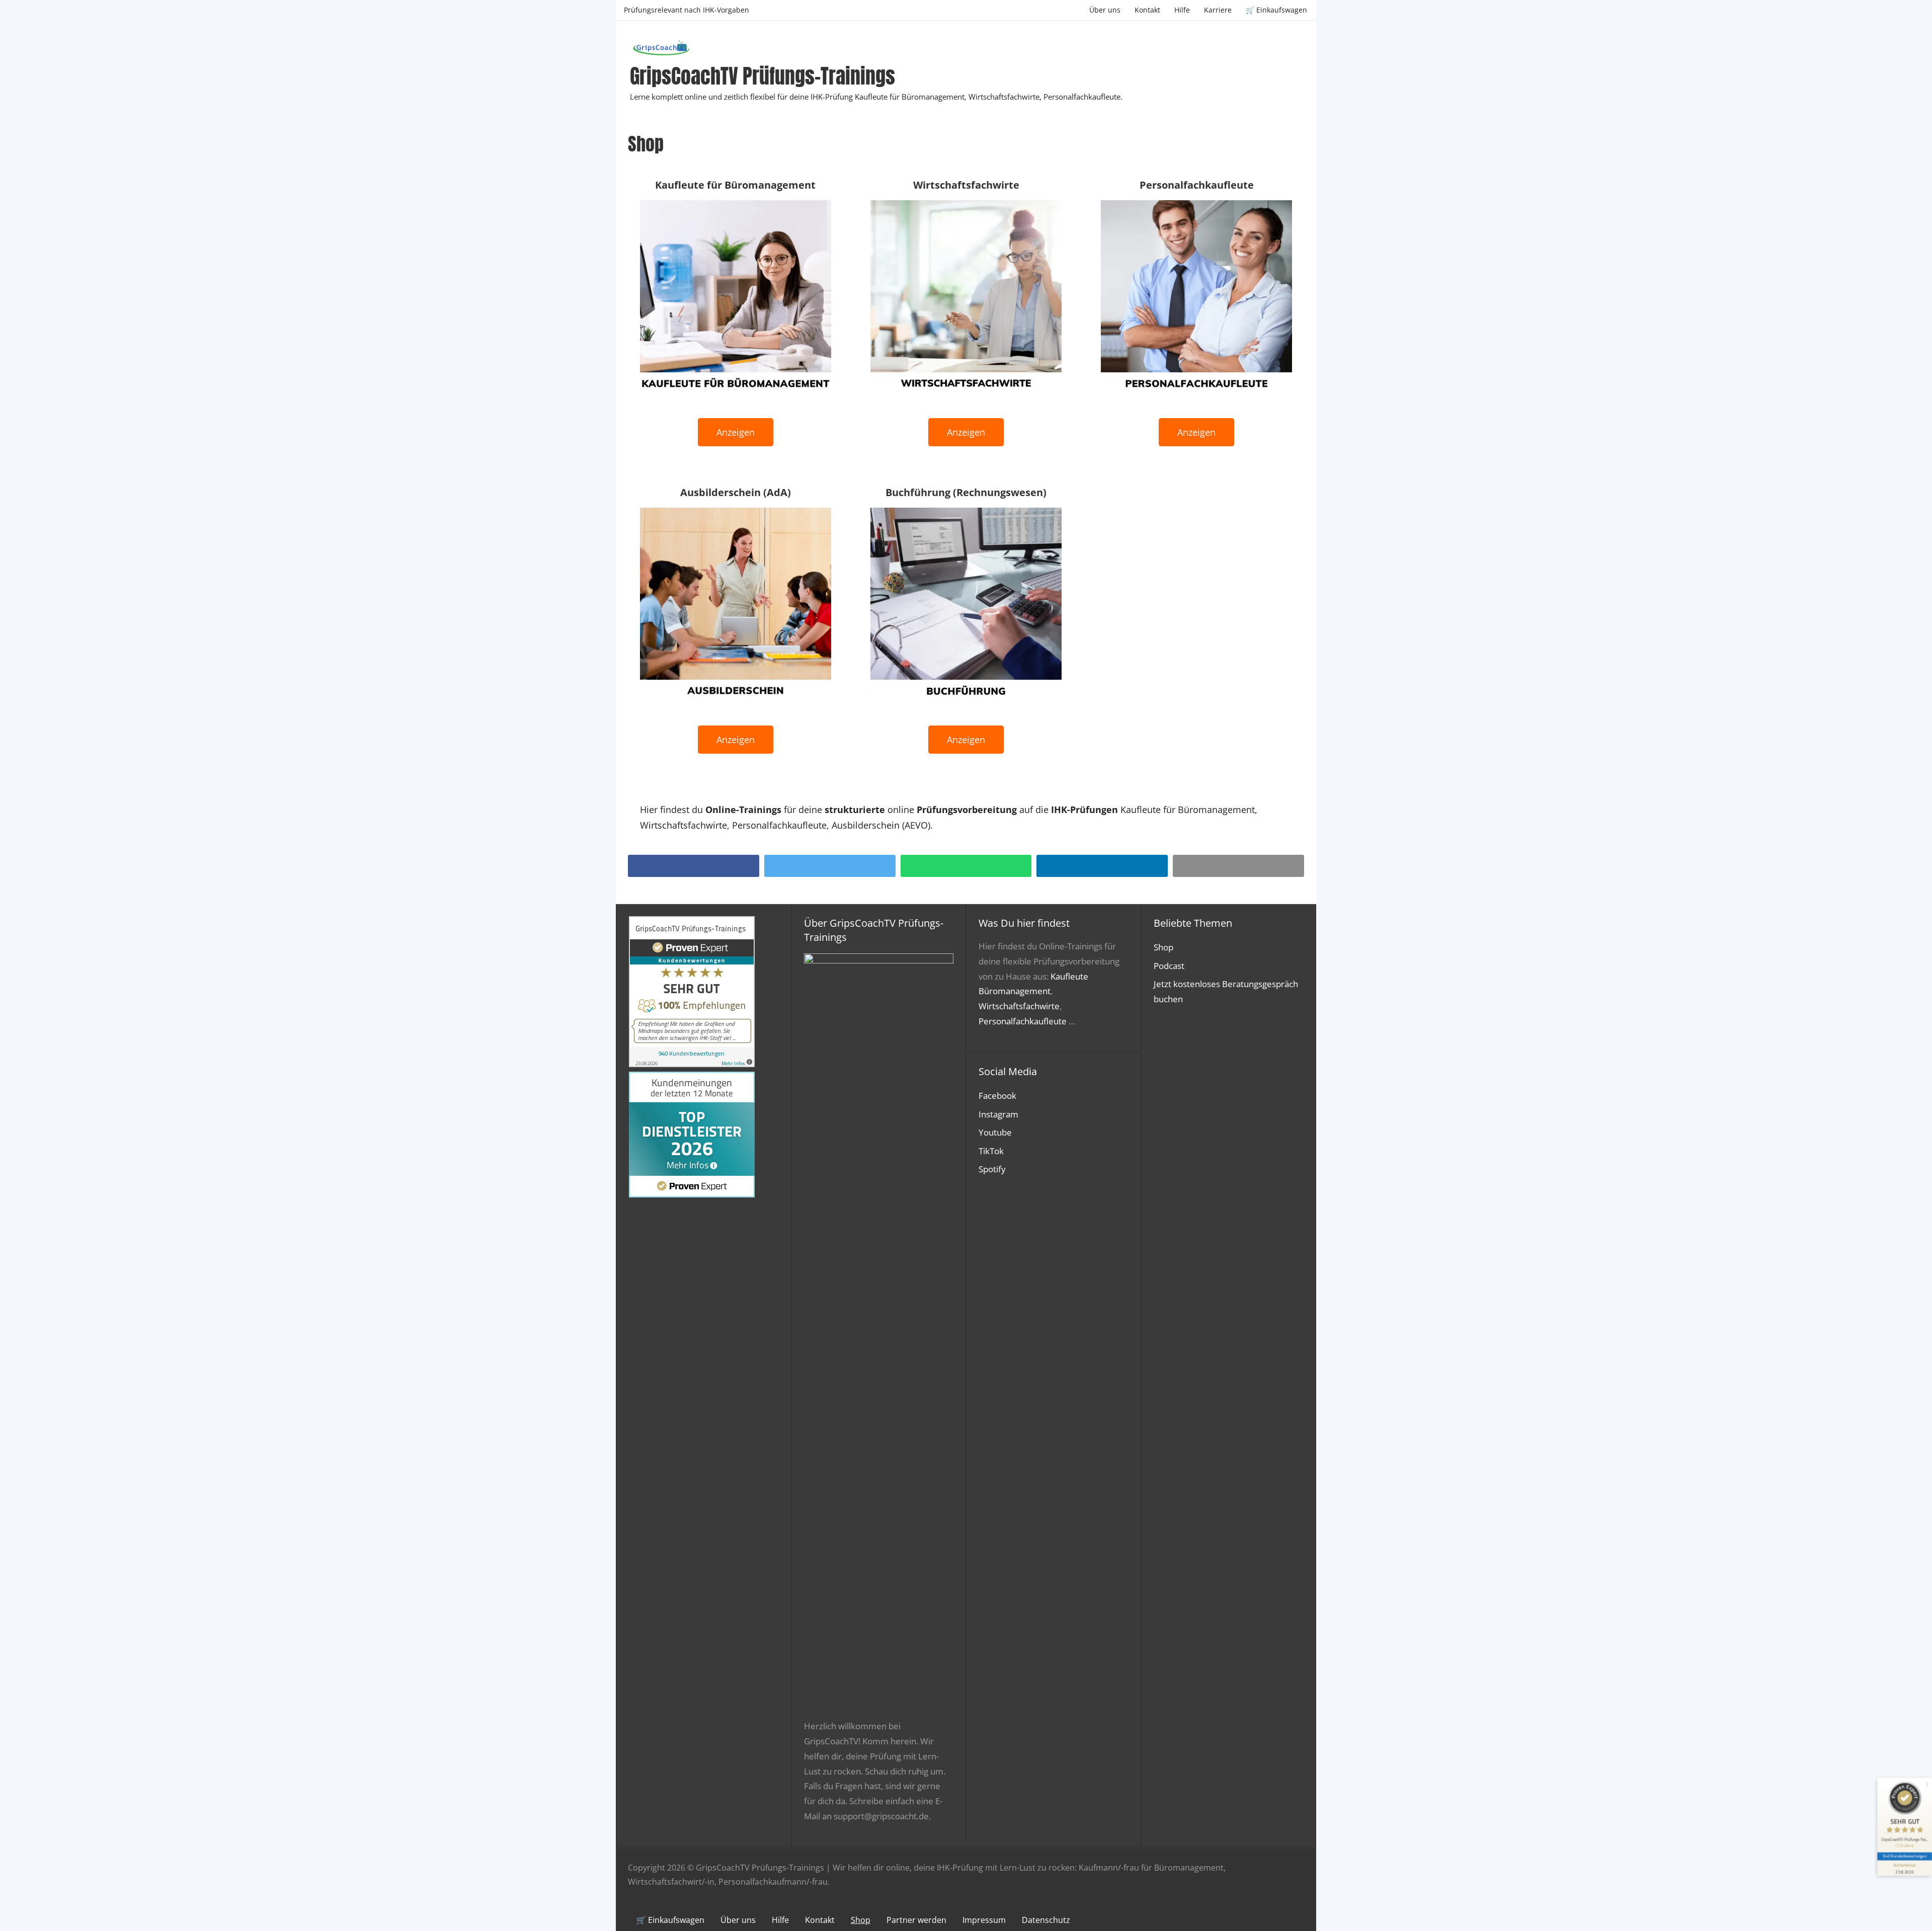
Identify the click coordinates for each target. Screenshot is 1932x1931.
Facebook (997, 1096)
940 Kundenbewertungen (1904, 1856)
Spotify (992, 1169)
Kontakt (1147, 10)
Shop (1163, 947)
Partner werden (916, 1920)
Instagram (998, 1114)
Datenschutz (1046, 1920)
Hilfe (1182, 10)
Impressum (984, 1920)
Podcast (1169, 966)
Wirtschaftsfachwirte (1019, 1006)
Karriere (1218, 10)
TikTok (991, 1151)
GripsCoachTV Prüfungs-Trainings (762, 76)
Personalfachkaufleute (1023, 1021)
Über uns (1105, 10)
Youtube (995, 1132)
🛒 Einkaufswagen (1276, 10)
